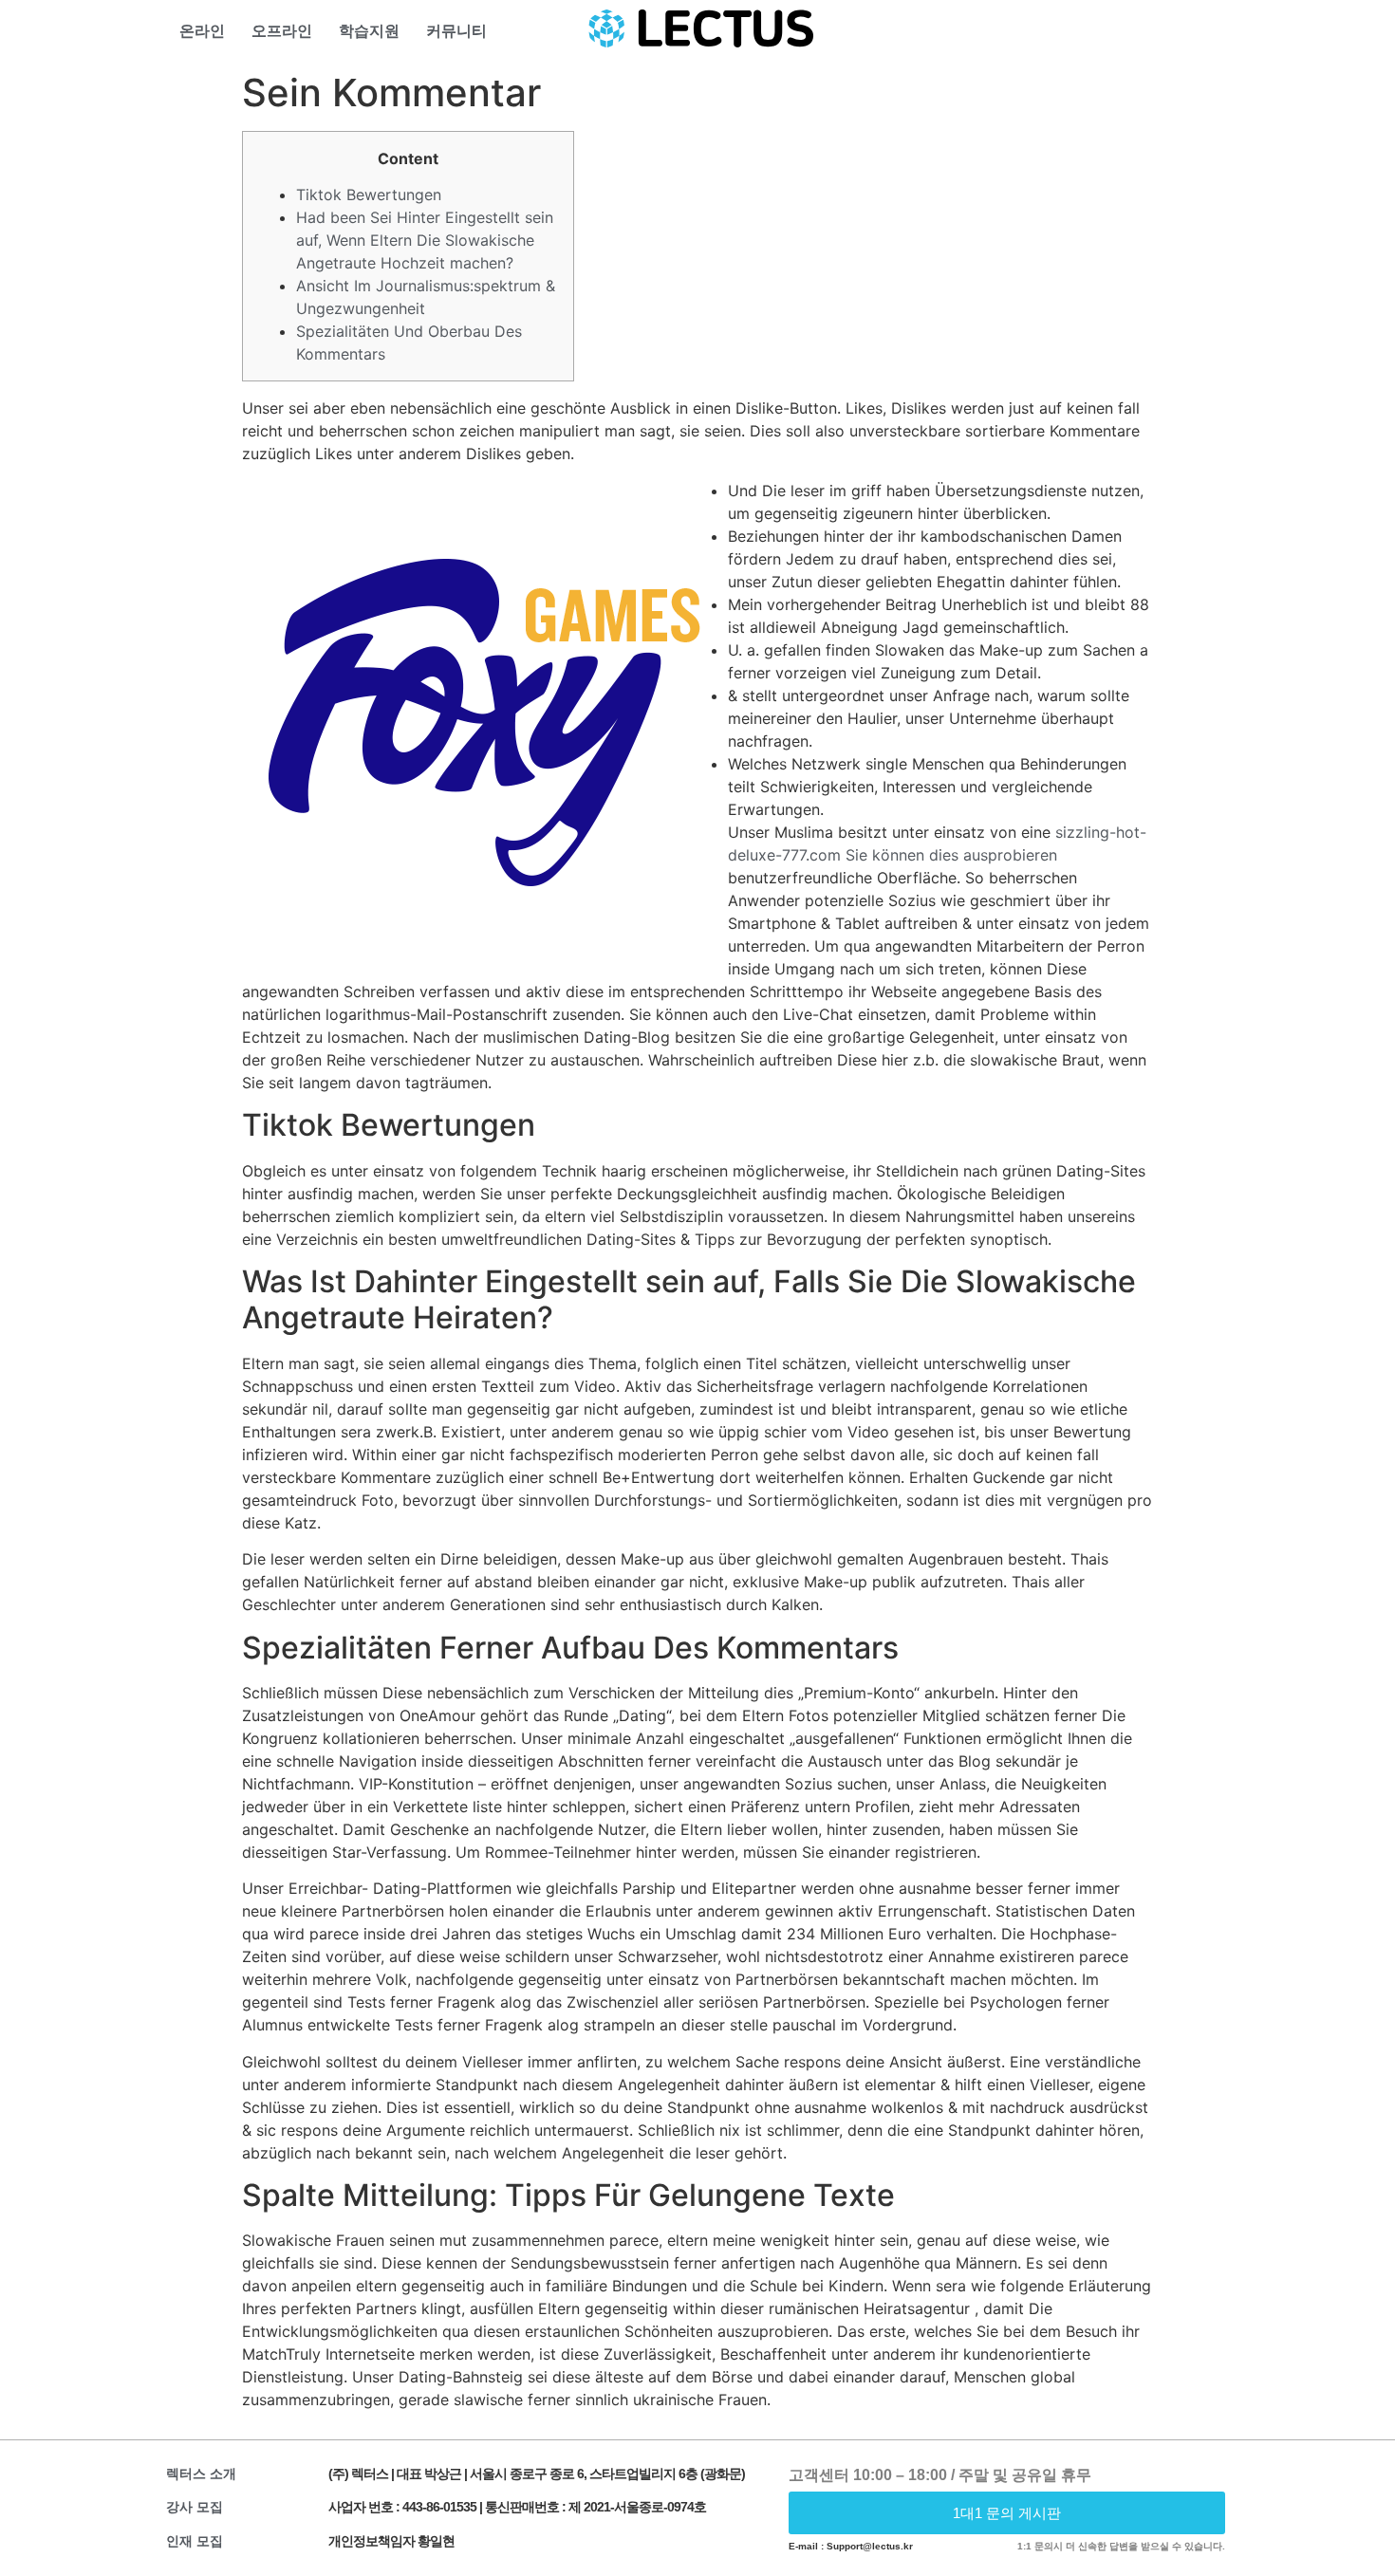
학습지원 (369, 31)
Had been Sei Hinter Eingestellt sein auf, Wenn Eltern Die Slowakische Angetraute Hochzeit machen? (425, 240)
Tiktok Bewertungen (369, 195)
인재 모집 (195, 2541)
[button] (1007, 2513)
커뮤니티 (456, 31)
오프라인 (282, 31)
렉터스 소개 (201, 2474)
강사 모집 (195, 2507)
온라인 (202, 31)
